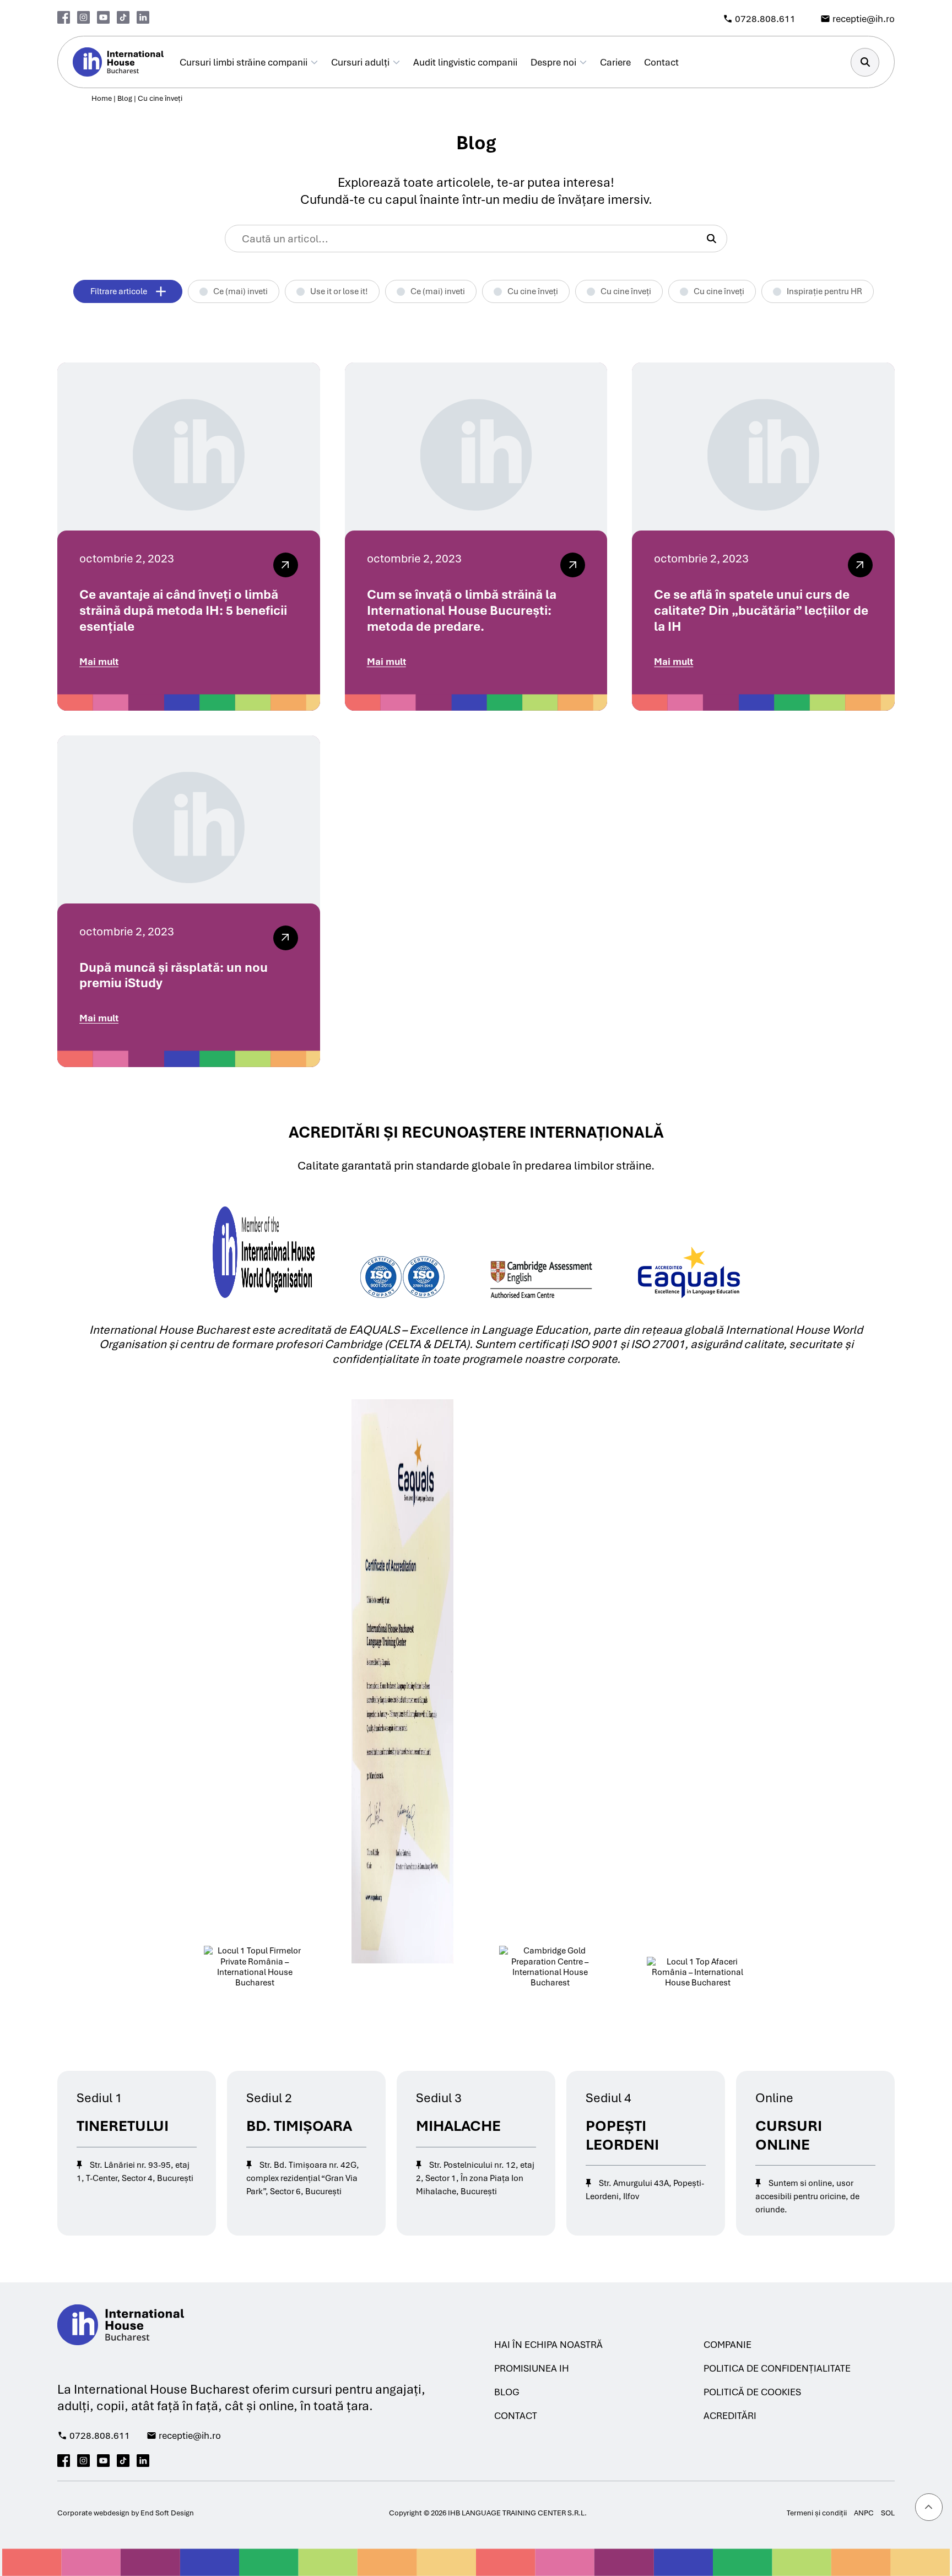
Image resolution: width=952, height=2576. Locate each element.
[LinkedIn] (143, 17)
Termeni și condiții (817, 2513)
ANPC (864, 2513)
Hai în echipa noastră (548, 2345)
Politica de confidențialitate (777, 2368)
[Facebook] (64, 17)
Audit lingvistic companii (465, 62)
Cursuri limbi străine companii (244, 62)
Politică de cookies (752, 2392)
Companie (727, 2345)
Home (102, 98)
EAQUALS (375, 1330)
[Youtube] (103, 17)
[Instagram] (83, 17)
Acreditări (730, 2416)
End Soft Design (167, 2513)
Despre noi (553, 62)
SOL (888, 2513)
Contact (661, 62)
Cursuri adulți (360, 62)
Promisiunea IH (532, 2368)
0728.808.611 (765, 19)
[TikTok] (123, 17)
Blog (125, 98)
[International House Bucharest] (118, 62)
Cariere (615, 62)
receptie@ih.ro (864, 19)
